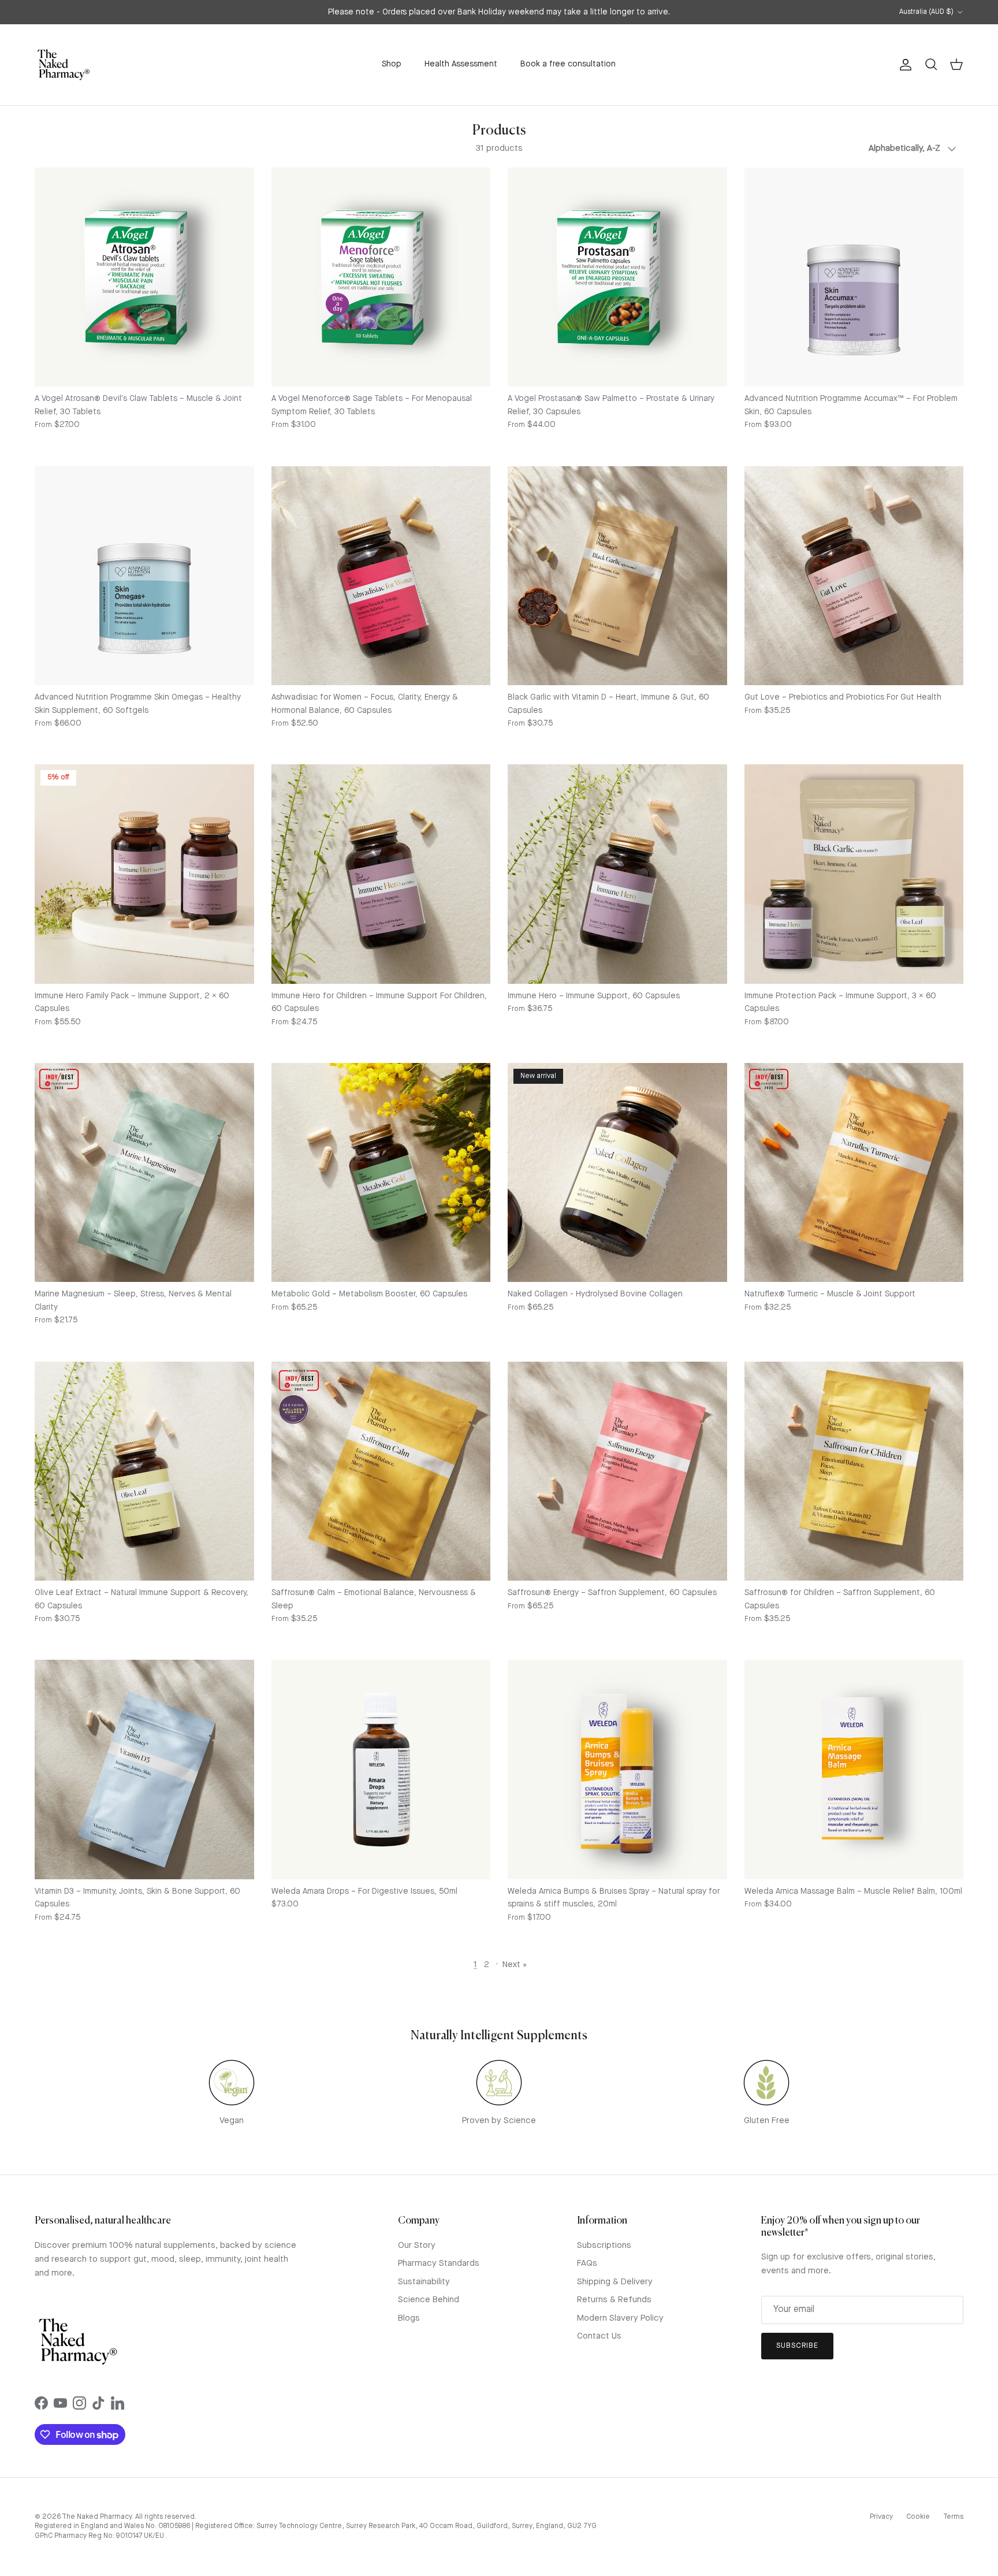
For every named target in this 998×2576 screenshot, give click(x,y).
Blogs (409, 2319)
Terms (953, 2517)
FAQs (587, 2264)
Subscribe (797, 2346)
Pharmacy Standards (439, 2264)
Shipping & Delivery (615, 2282)
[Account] (903, 65)
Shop (392, 64)
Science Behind (429, 2300)
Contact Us (599, 2337)
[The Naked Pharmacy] (64, 65)
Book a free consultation (568, 64)
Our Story (417, 2246)
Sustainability (424, 2282)
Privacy (881, 2517)
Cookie (918, 2517)
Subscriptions (604, 2246)
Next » (515, 1965)
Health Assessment (461, 64)
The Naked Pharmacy (97, 2517)
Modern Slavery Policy (620, 2319)
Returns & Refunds (614, 2300)
